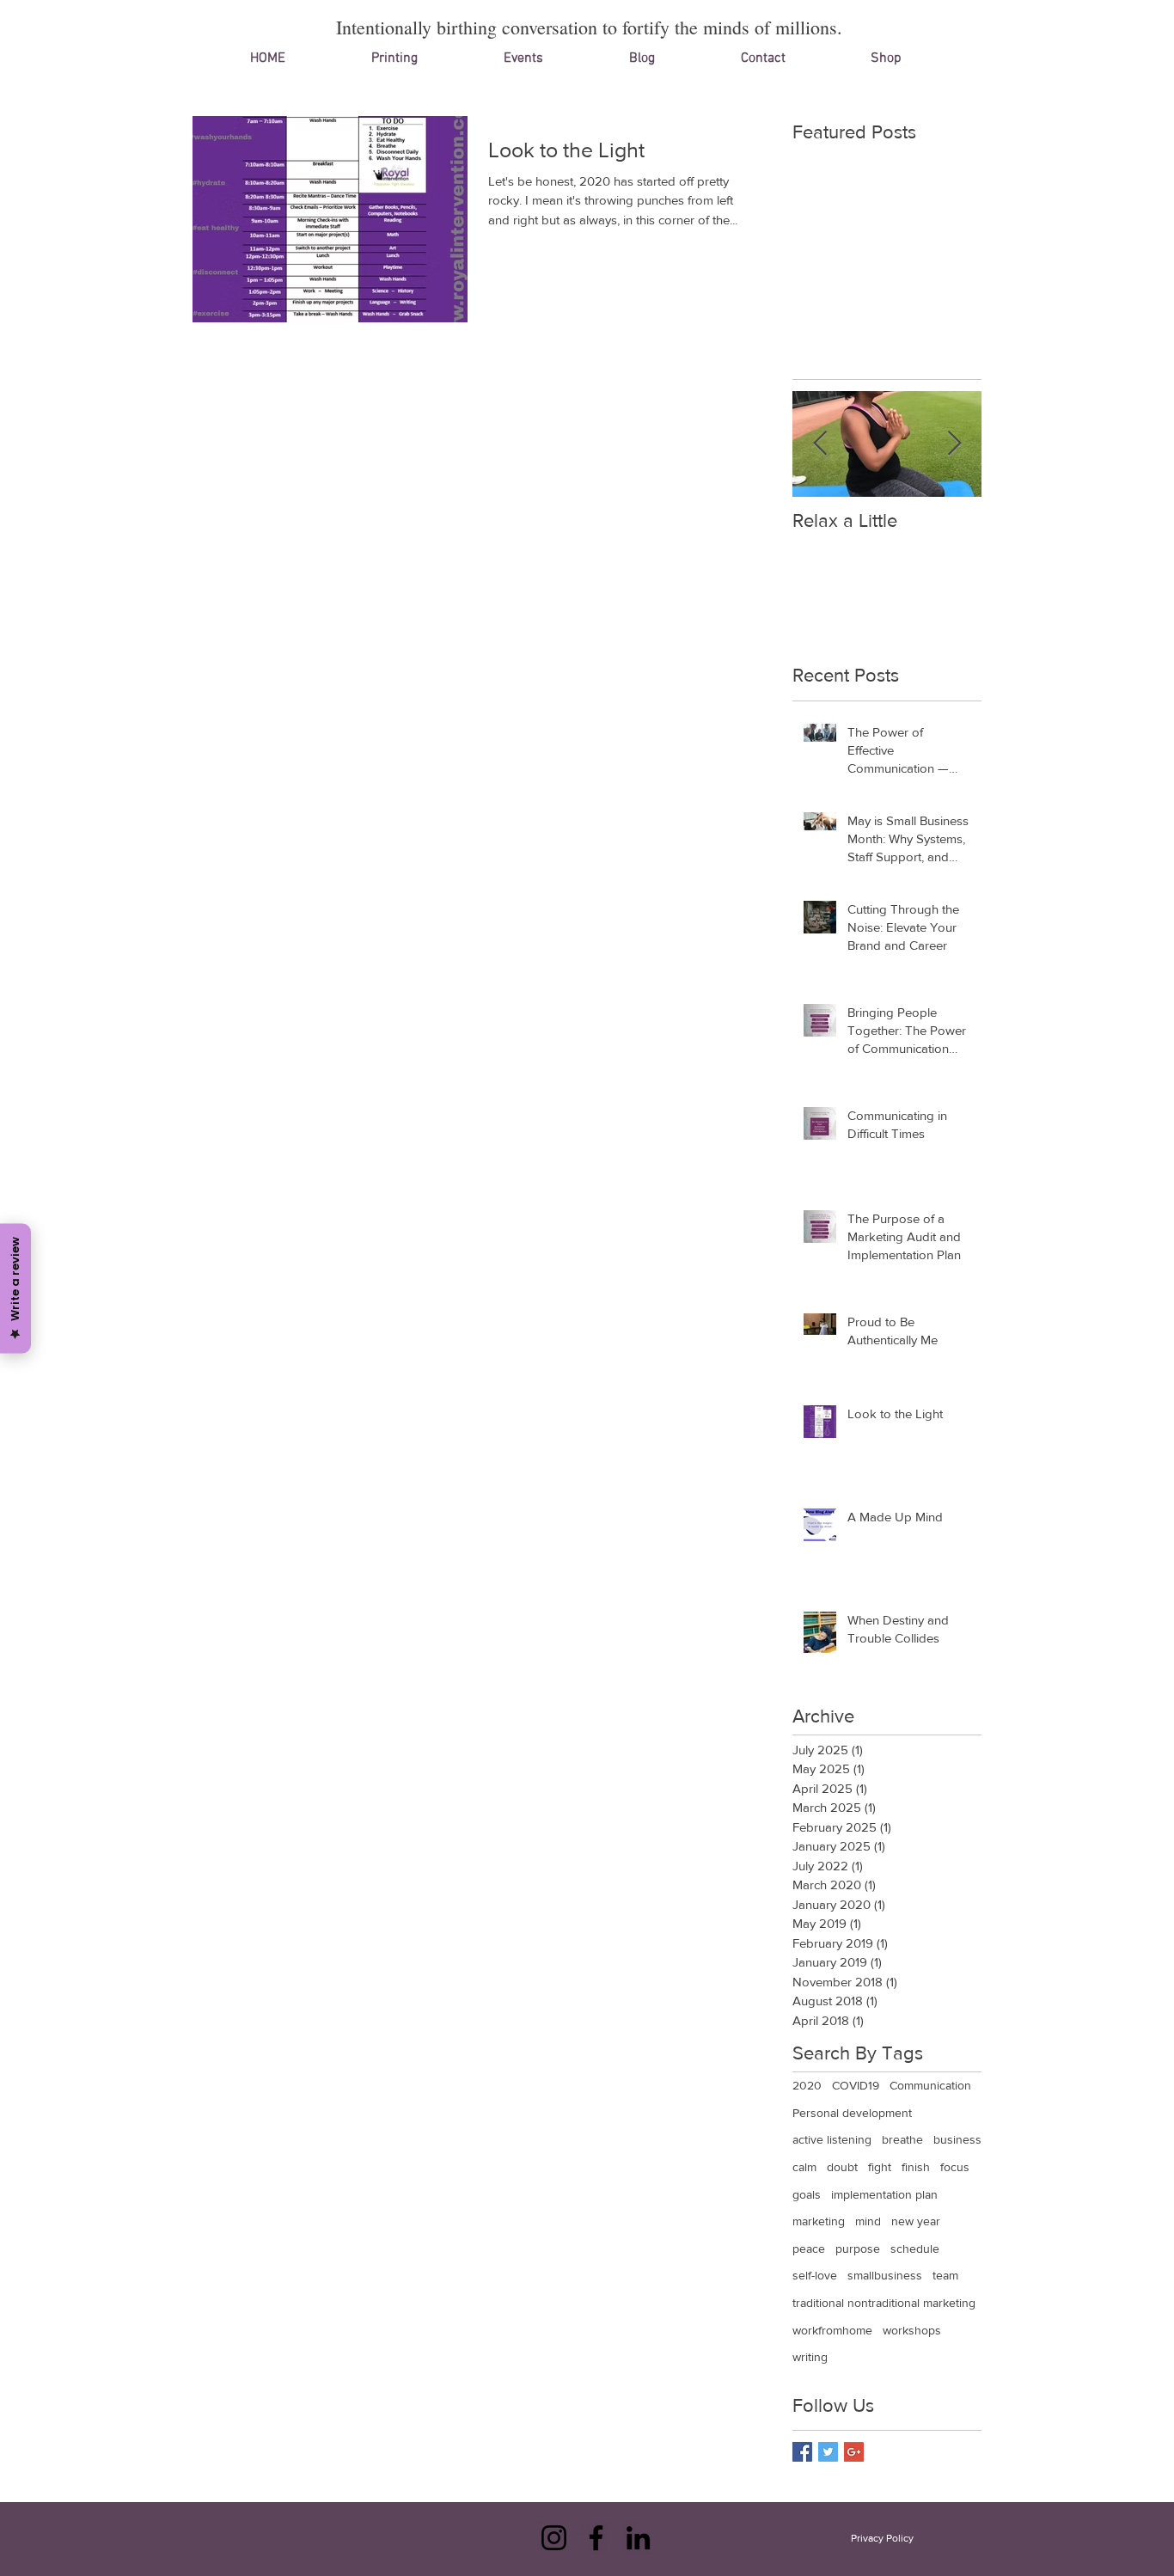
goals (807, 2194)
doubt (842, 2167)
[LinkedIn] (638, 2538)
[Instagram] (554, 2538)
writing (810, 2357)
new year (916, 2221)
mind (868, 2221)
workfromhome (832, 2330)
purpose (858, 2249)
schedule (915, 2249)
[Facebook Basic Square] (802, 2452)
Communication (930, 2085)
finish (916, 2167)
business (957, 2139)
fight (880, 2167)
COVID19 (856, 2085)
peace (809, 2249)
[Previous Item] (820, 444)
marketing (819, 2221)
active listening (832, 2139)
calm (804, 2167)
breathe (902, 2139)
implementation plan (884, 2194)
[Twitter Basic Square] (828, 2452)
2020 (807, 2085)
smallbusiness (885, 2275)
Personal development (852, 2113)
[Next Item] (954, 444)
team (945, 2275)
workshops (912, 2330)
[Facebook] (596, 2538)
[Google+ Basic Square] (854, 2452)
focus (955, 2167)
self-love (815, 2275)
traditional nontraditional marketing (884, 2303)
